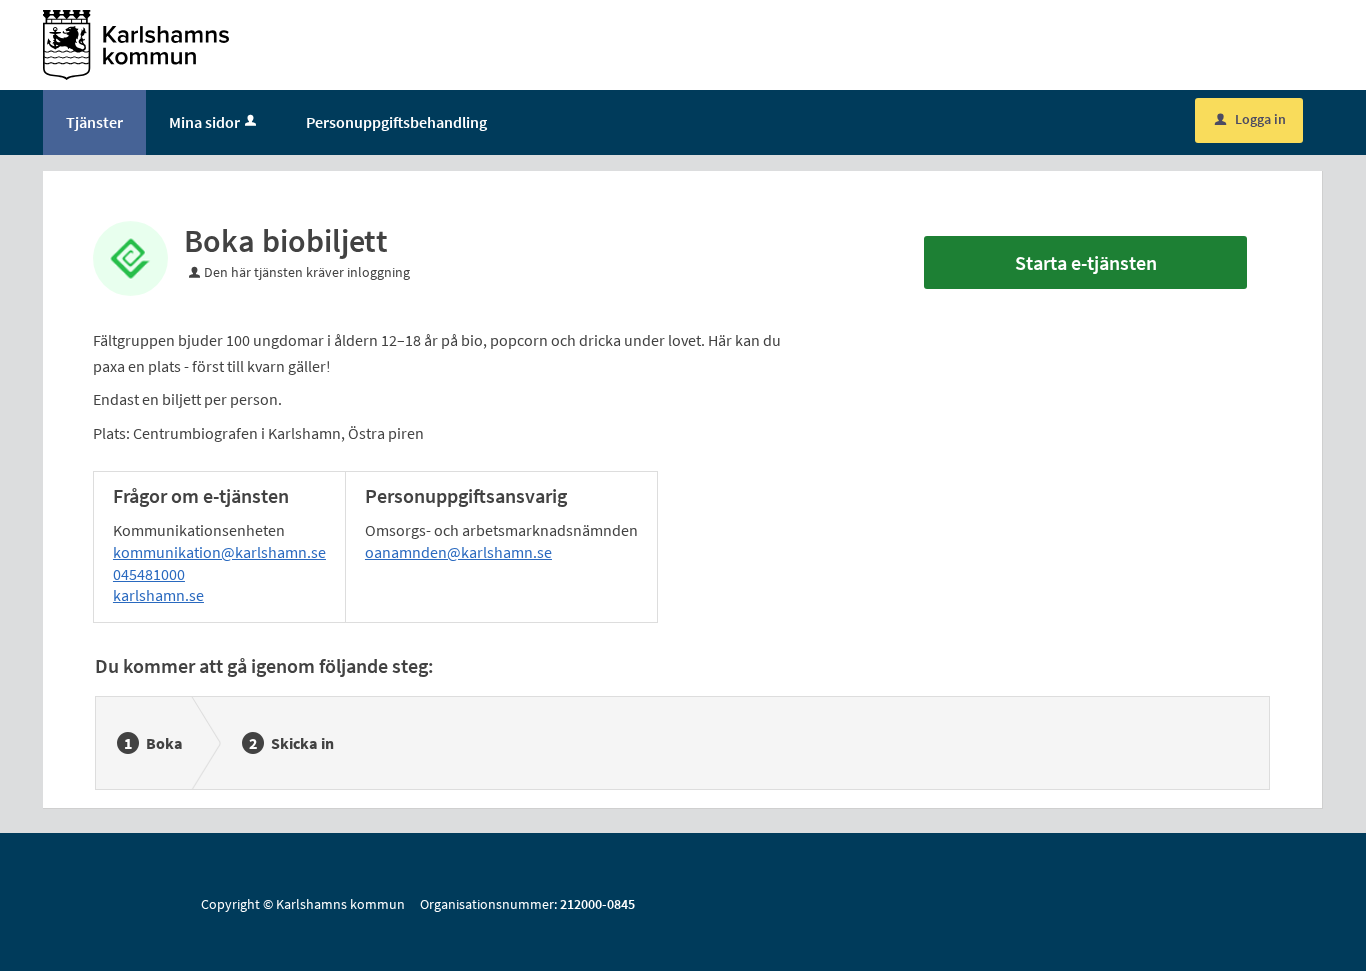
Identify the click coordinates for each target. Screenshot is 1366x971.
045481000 (149, 574)
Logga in (1250, 119)
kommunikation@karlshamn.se (219, 552)
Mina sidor (204, 122)
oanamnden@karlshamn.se (458, 552)
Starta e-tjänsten (1086, 262)
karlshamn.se (158, 595)
